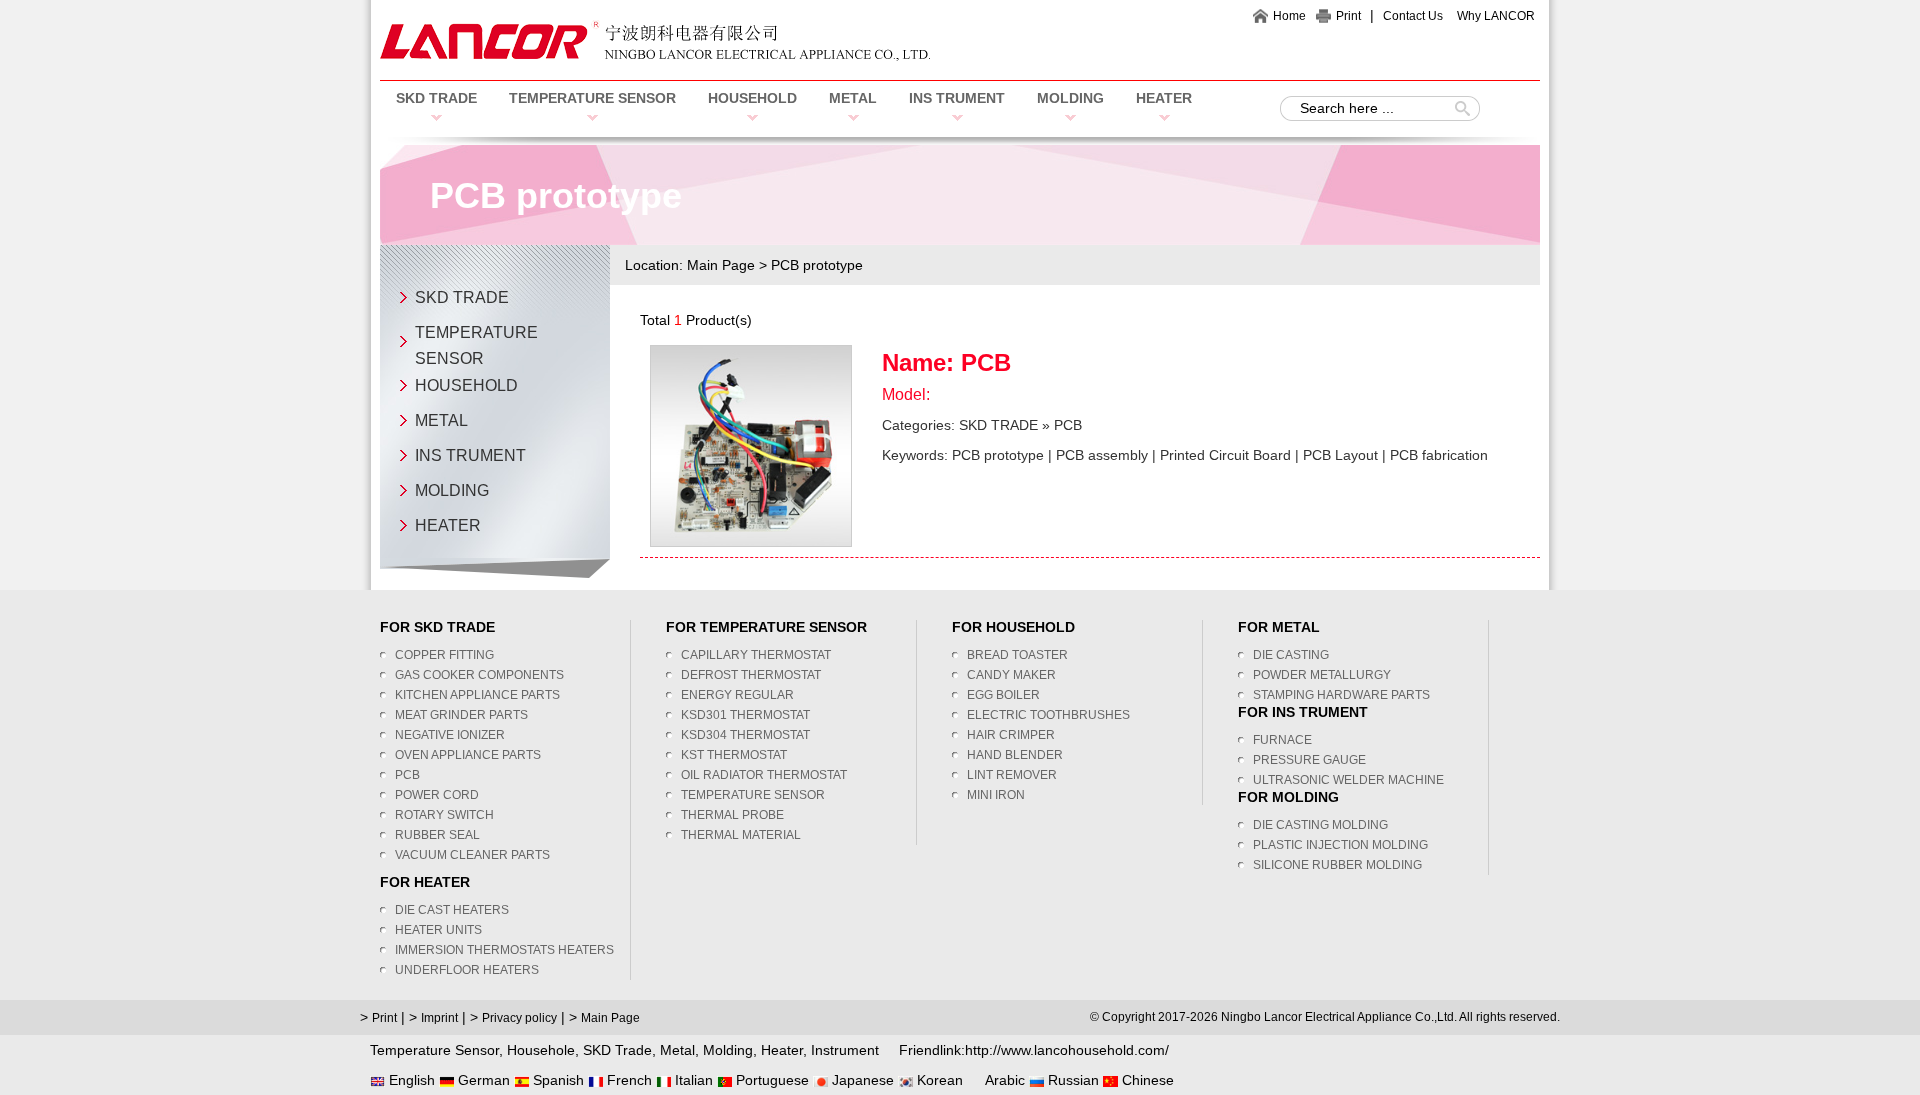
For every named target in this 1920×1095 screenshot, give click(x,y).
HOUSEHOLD (752, 98)
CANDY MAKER (1011, 675)
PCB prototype (998, 455)
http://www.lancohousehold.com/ (1067, 1050)
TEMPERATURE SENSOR (592, 98)
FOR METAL (1279, 627)
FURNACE (1282, 740)
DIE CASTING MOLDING (1320, 825)
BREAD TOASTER (1017, 655)
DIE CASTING (1291, 655)
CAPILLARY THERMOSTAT (756, 655)
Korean (938, 1080)
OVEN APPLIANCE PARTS (468, 755)
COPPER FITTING (444, 655)
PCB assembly (1102, 455)
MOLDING (1070, 98)
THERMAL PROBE (732, 815)
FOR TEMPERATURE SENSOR (766, 627)
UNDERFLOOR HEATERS (467, 970)
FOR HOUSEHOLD (1013, 627)
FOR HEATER (425, 882)
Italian (692, 1080)
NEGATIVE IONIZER (450, 735)
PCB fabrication (1439, 455)
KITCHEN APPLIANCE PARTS (477, 695)
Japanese (861, 1080)
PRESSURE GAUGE (1309, 760)
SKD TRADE (436, 98)
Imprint (439, 1018)
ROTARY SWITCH (444, 815)
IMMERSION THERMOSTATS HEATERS (504, 950)
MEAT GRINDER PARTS (461, 715)
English (410, 1080)
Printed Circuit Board (1225, 455)
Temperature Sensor (434, 1050)
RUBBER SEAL (437, 835)
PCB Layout (1340, 455)
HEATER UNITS (438, 930)
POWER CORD (437, 795)
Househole (541, 1050)
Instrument (845, 1050)
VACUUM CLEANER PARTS (472, 855)
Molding (728, 1050)
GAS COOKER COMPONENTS (479, 675)
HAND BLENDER (1015, 755)
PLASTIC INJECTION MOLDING (1340, 845)
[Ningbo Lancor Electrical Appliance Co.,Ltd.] (655, 56)
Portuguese (770, 1080)
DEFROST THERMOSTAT (751, 675)
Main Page (721, 265)
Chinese (1146, 1080)
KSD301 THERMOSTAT (745, 715)
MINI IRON (996, 795)
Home (1289, 16)
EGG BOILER (1003, 695)
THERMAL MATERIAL (741, 835)
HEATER (1164, 98)
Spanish (556, 1080)
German (482, 1080)
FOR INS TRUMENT (1303, 712)
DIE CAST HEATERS (452, 910)
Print (1348, 16)
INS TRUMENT (957, 98)
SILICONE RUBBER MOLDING (1337, 865)
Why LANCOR (1496, 16)
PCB (986, 362)
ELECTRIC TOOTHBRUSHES (1048, 715)
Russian (1071, 1080)
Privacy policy (519, 1018)
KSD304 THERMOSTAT (745, 735)
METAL (853, 98)
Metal (677, 1050)
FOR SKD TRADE (437, 627)
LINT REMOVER (1012, 775)
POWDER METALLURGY (1322, 675)
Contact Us (1413, 16)
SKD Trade (617, 1050)
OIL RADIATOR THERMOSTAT (764, 775)
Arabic (1003, 1080)
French (627, 1080)
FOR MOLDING (1288, 797)
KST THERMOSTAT (734, 755)
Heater (782, 1050)
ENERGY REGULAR (737, 695)
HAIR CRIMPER (1011, 735)
